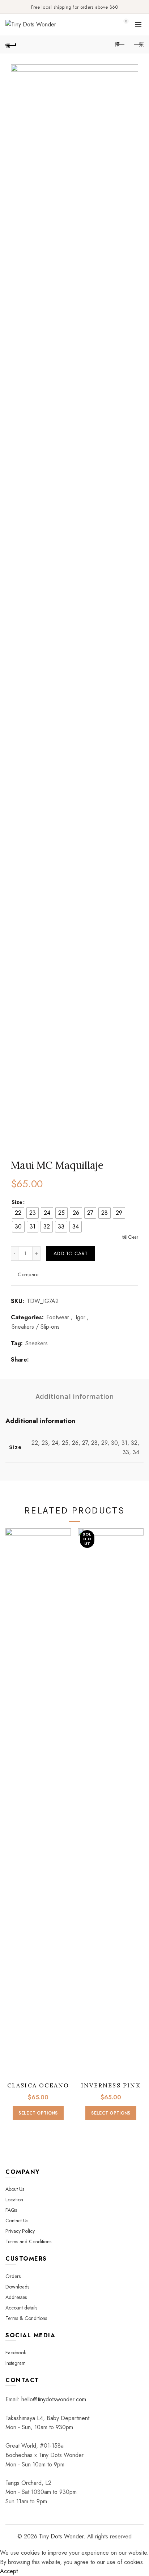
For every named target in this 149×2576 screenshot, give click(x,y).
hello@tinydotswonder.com (54, 2399)
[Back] (11, 44)
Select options (38, 2113)
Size (17, 1202)
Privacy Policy (20, 2231)
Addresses (16, 2297)
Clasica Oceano (38, 2085)
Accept (9, 2571)
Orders (13, 2276)
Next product (138, 44)
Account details (21, 2308)
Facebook (16, 2353)
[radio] (18, 1213)
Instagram (16, 2363)
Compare (28, 1274)
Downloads (17, 2287)
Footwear (58, 1317)
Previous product (120, 44)
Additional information (75, 1396)
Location (14, 2200)
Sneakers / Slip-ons (36, 1327)
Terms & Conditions (26, 2318)
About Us (15, 2189)
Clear (133, 1237)
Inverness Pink (111, 2085)
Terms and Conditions (28, 2241)
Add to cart (71, 1253)
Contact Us (17, 2221)
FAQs (11, 2210)
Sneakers (37, 1344)
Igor (80, 1317)
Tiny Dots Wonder (61, 2536)
